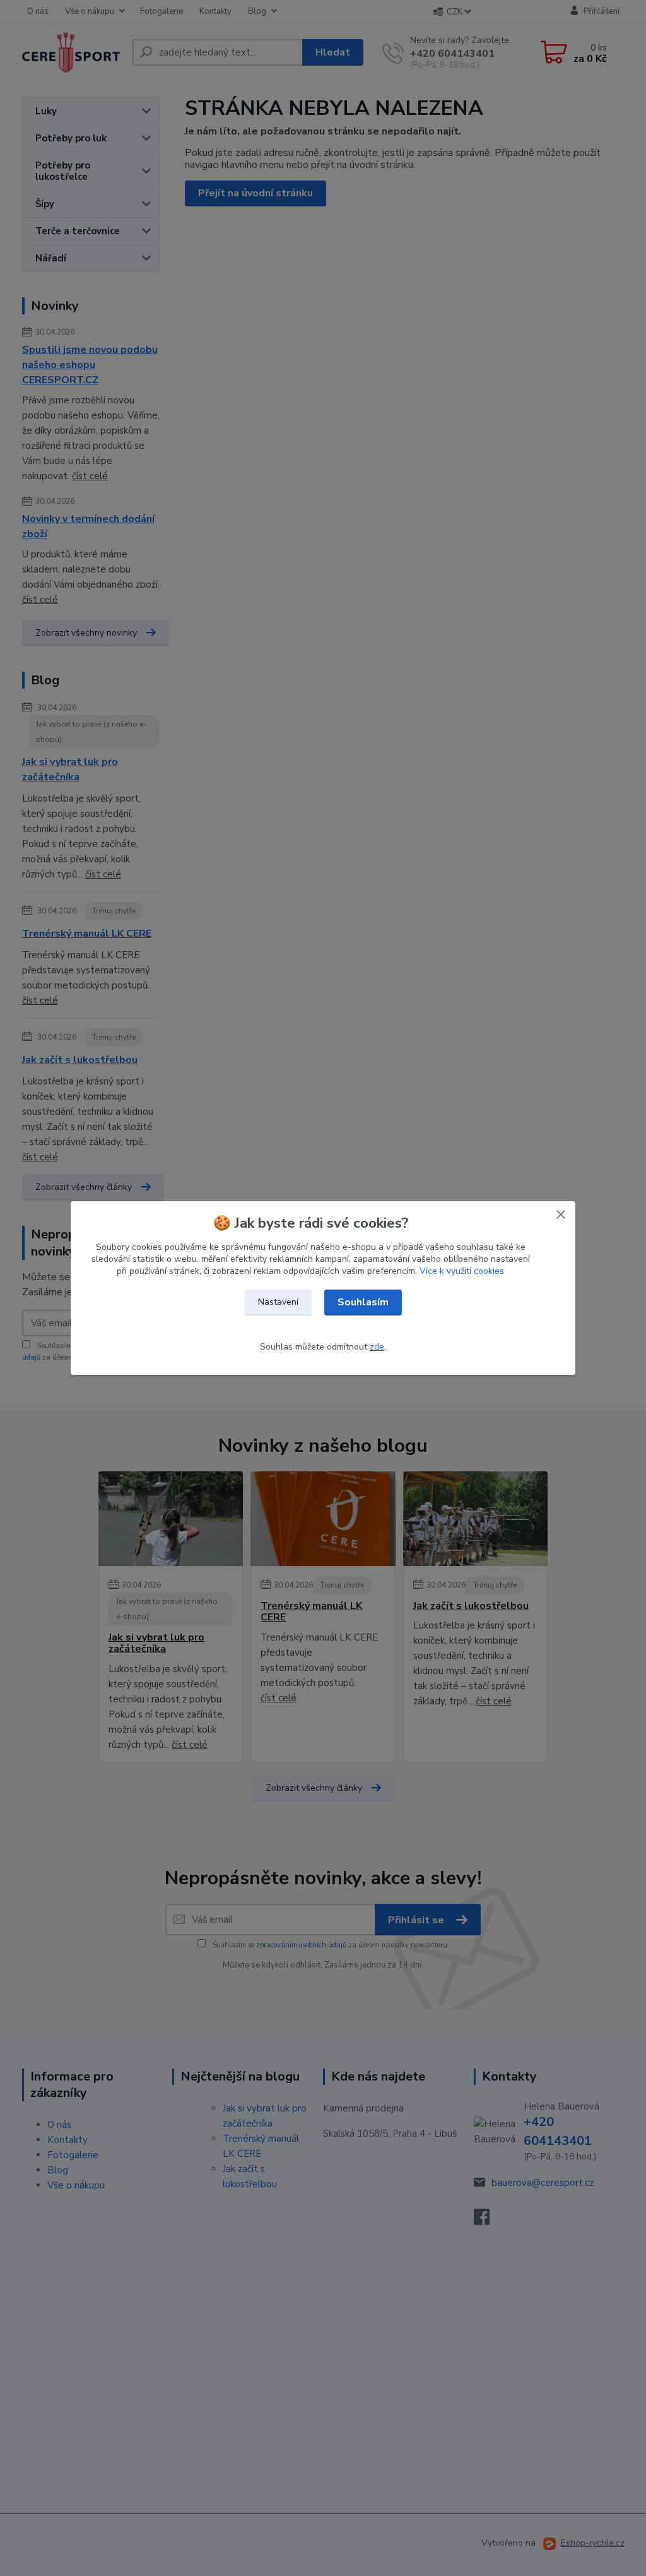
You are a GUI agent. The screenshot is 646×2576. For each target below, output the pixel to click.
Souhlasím (363, 1302)
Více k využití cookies (462, 1271)
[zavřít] (561, 1214)
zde (377, 1347)
